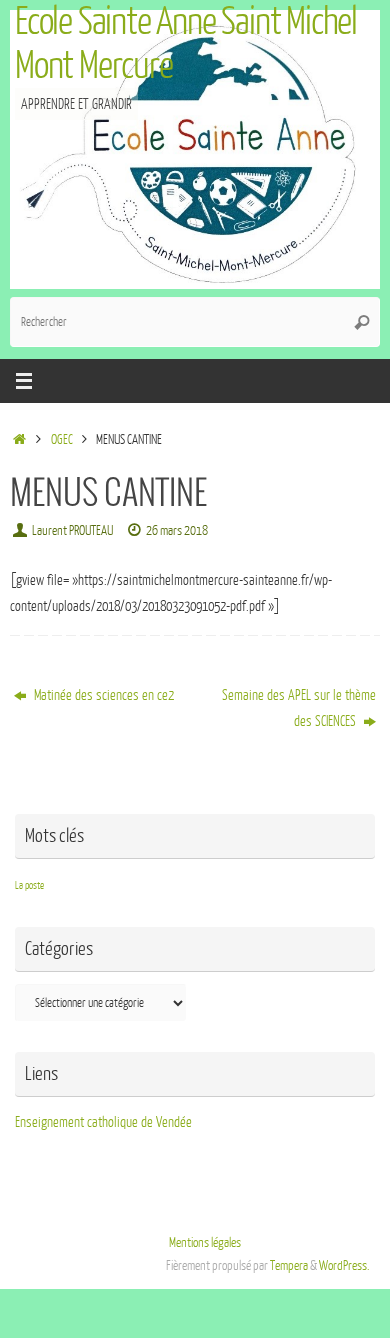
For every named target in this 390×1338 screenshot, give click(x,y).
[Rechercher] (362, 322)
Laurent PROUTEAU (72, 531)
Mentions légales (205, 1243)
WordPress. (344, 1266)
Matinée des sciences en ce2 (102, 695)
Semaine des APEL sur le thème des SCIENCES (299, 708)
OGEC (62, 440)
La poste (29, 885)
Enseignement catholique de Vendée (103, 1122)
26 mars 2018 (177, 531)
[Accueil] (19, 440)
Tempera (289, 1266)
